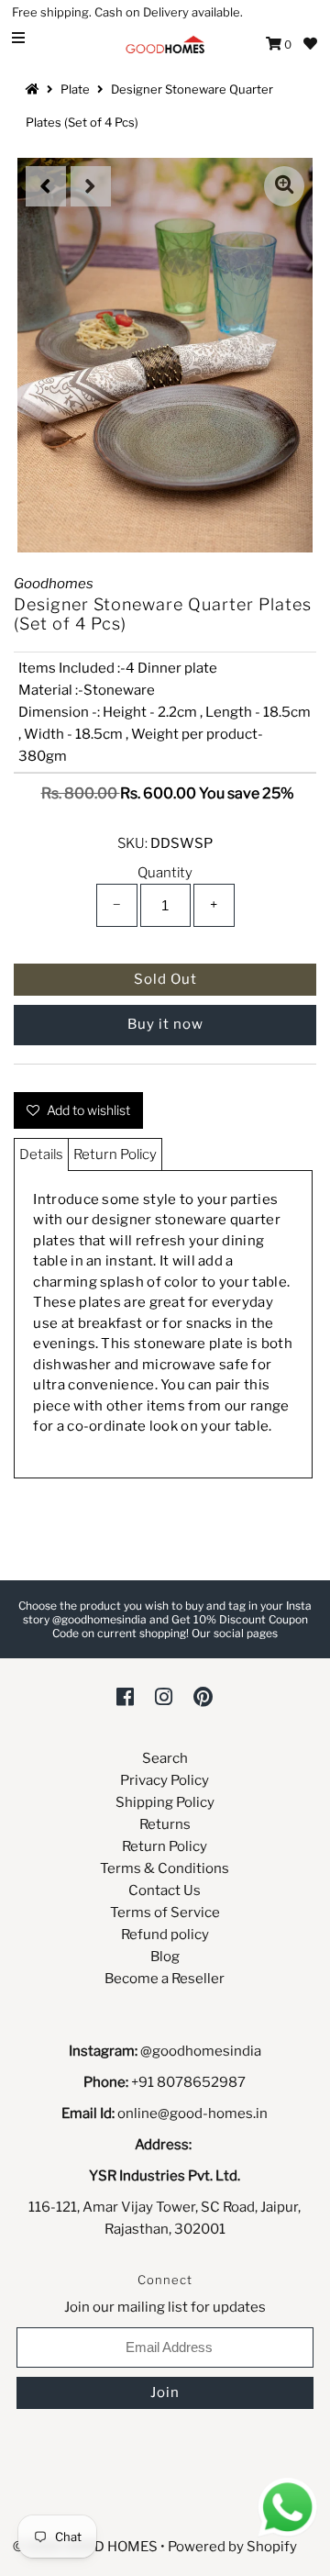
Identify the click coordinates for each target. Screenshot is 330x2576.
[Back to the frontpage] (35, 89)
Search (165, 1758)
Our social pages (235, 1633)
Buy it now (165, 1024)
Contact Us (165, 1890)
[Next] (91, 186)
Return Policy (115, 1154)
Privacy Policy (165, 1780)
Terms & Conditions (165, 1868)
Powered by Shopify (232, 2547)
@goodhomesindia (201, 2051)
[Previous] (46, 186)
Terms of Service (165, 1912)
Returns (165, 1824)
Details (41, 1154)
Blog (165, 1957)
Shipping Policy (165, 1802)
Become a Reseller (165, 1979)
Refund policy (165, 1935)
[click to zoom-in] (284, 186)
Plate (75, 89)
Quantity (165, 873)
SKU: (132, 843)
